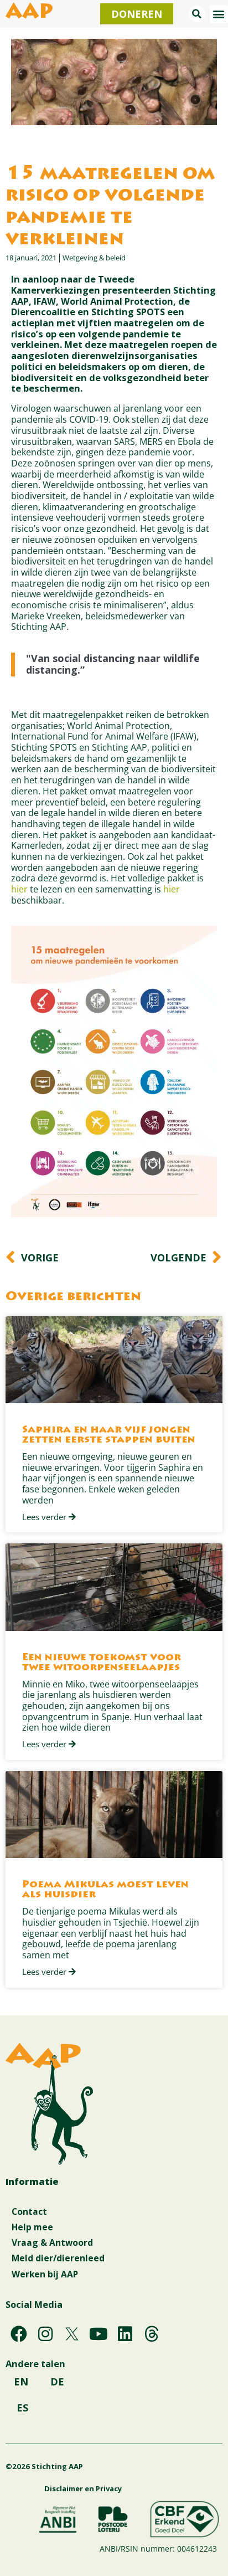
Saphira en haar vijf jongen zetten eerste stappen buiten (109, 1435)
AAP (29, 13)
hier (19, 889)
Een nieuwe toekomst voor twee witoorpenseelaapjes (102, 1663)
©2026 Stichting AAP (44, 2466)
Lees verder (45, 1517)
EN (21, 2382)
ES (22, 2408)
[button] (197, 14)
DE (57, 2382)
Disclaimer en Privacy (83, 2488)
